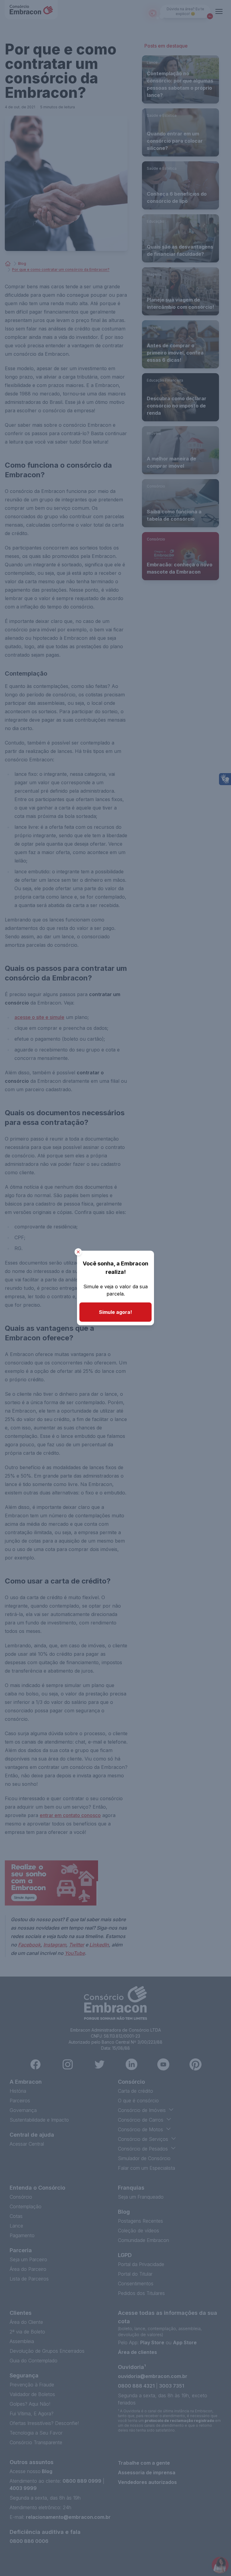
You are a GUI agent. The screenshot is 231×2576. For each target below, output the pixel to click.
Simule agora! (115, 1312)
